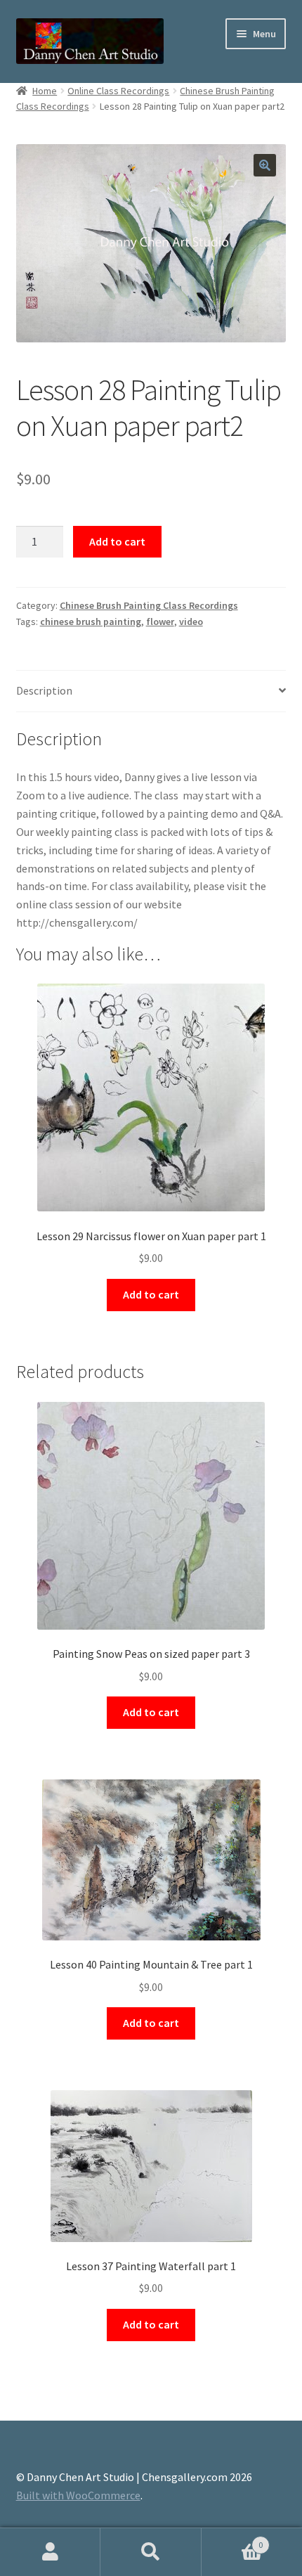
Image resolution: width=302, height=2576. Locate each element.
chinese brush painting (91, 622)
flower (160, 622)
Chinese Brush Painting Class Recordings (149, 605)
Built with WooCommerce (78, 2495)
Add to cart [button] (151, 1294)
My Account (50, 2552)
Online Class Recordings (118, 91)
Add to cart (117, 541)
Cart (232, 2540)
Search (151, 2552)
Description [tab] (44, 690)
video (191, 622)
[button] (265, 165)
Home (45, 91)
